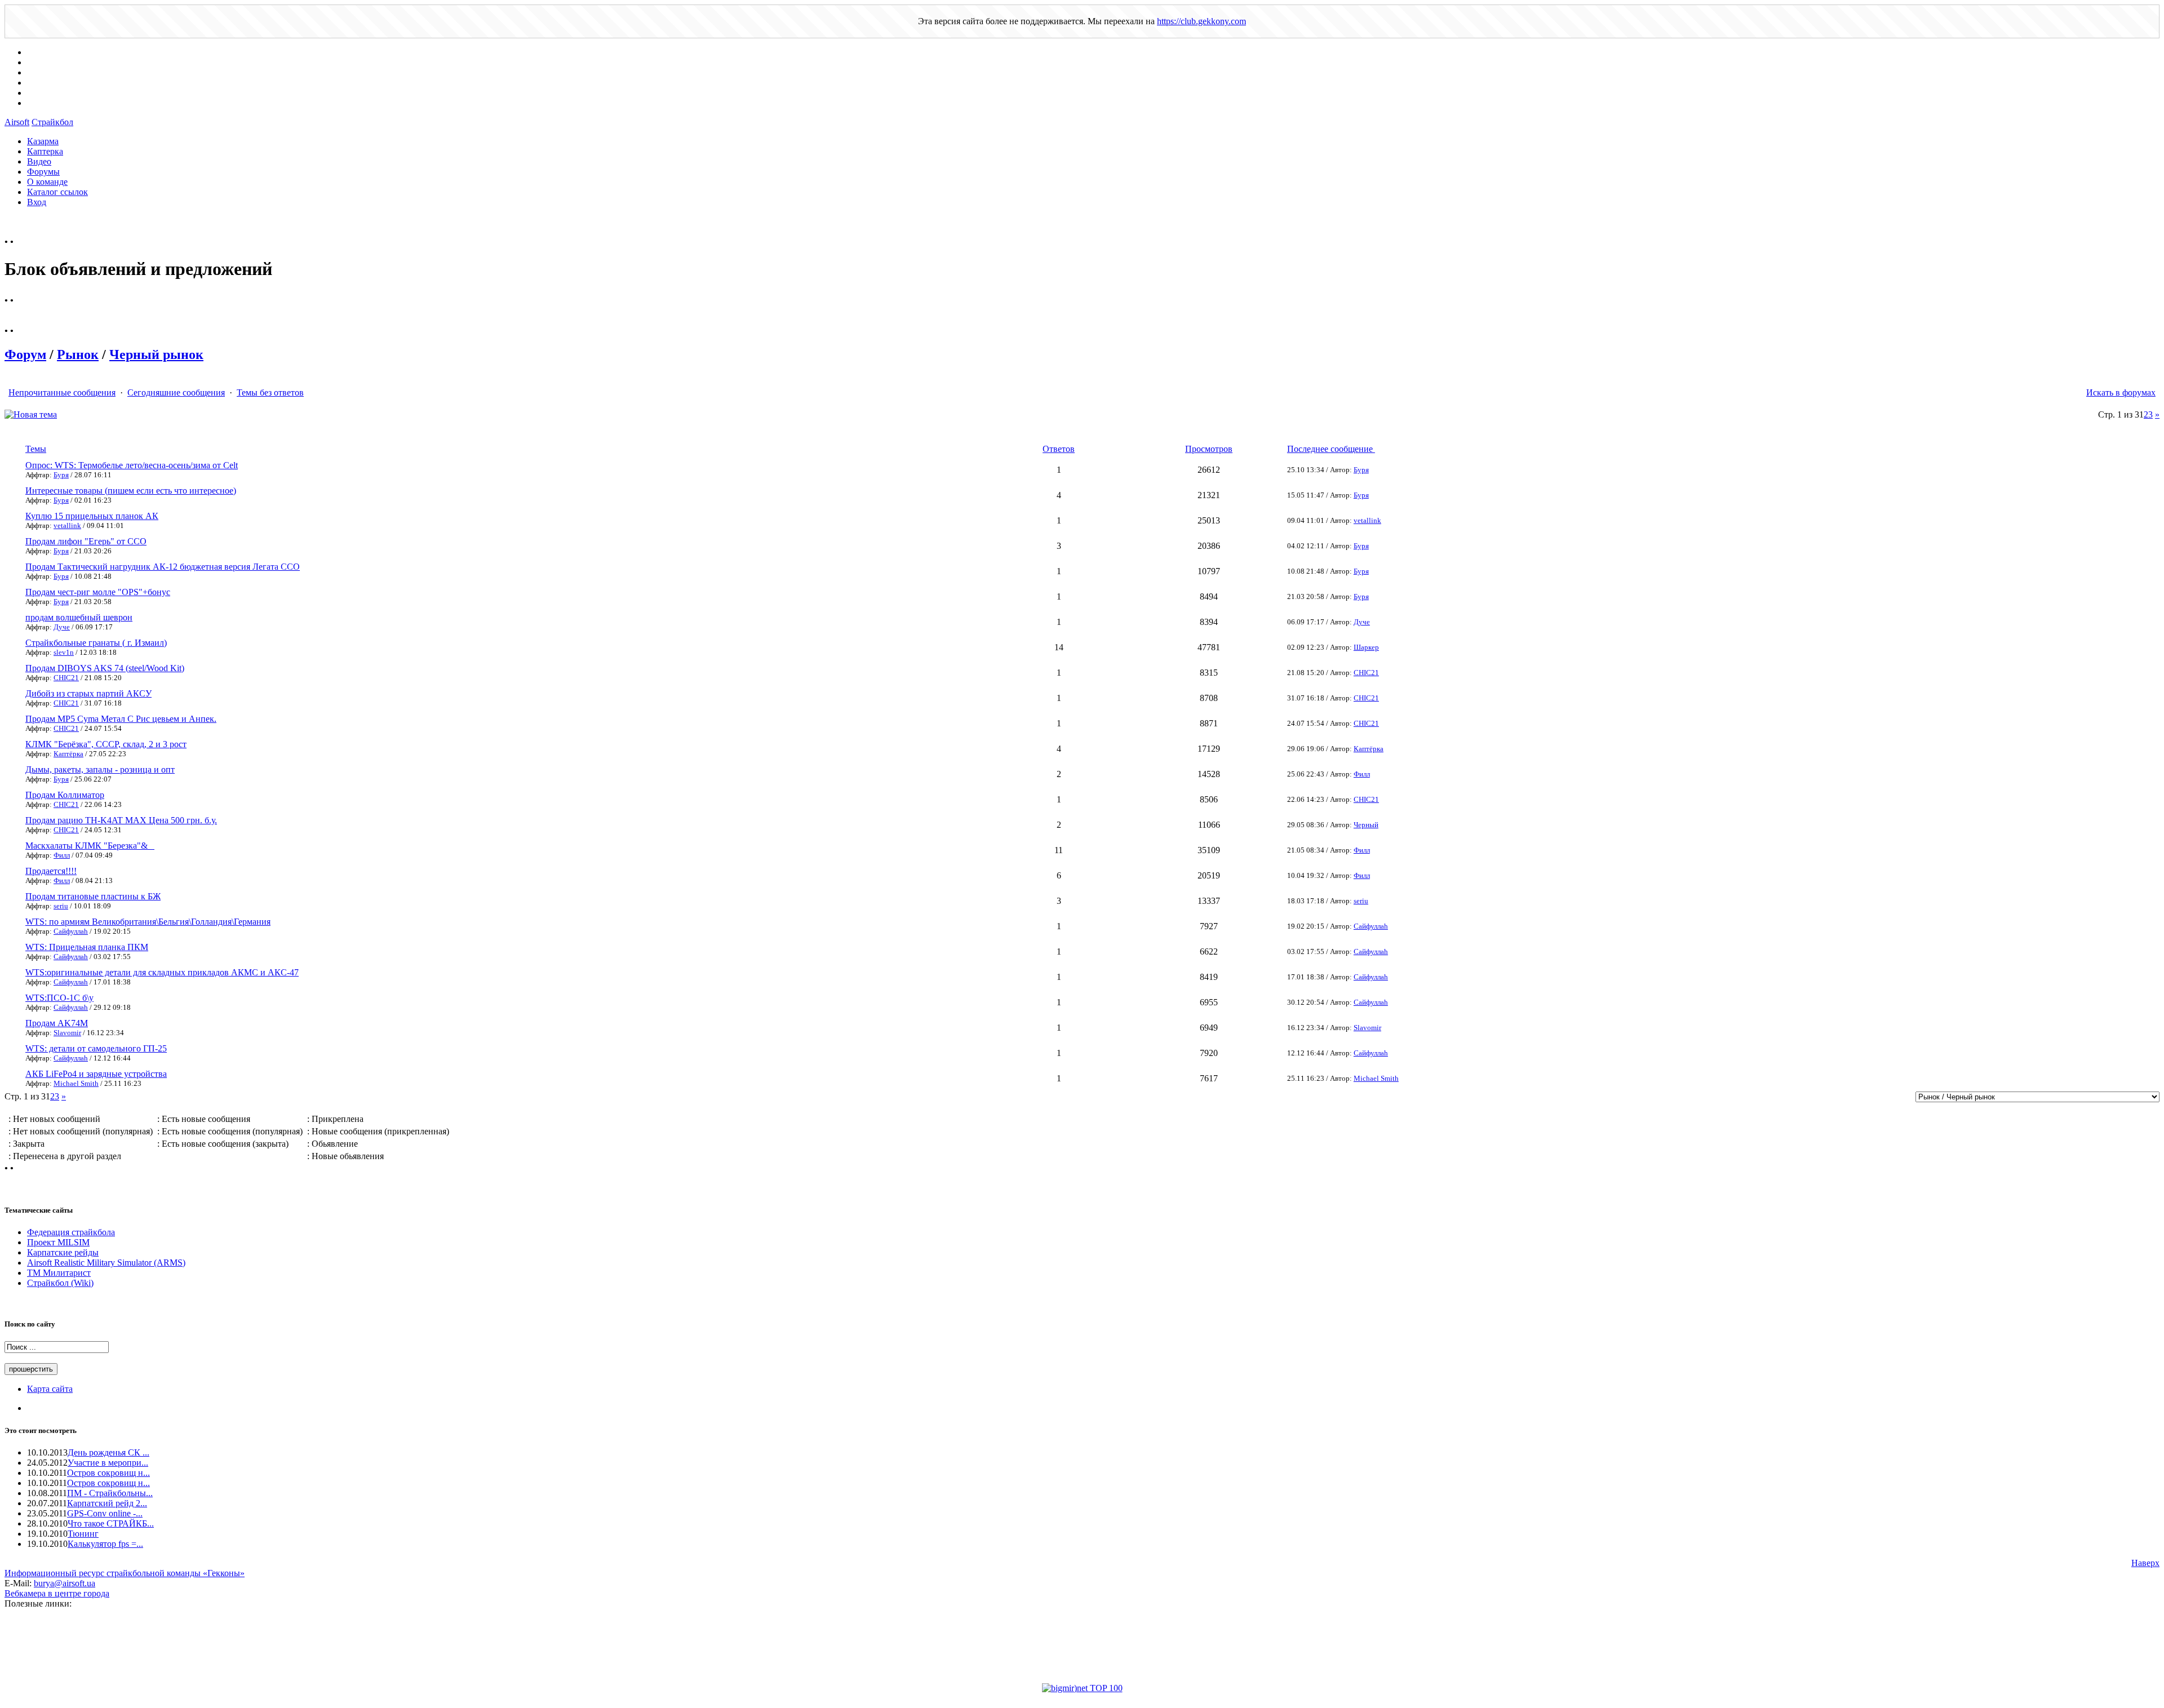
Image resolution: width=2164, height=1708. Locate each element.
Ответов (1059, 449)
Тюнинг (83, 1534)
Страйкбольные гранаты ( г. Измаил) (96, 643)
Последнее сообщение (1331, 449)
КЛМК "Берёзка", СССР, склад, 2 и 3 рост (106, 744)
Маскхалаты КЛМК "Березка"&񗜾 (90, 846)
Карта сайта (50, 1389)
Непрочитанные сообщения (62, 392)
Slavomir (67, 1033)
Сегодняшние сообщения (176, 392)
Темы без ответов (270, 392)
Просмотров (1209, 449)
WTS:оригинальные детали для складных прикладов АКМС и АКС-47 (162, 972)
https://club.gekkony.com (1201, 21)
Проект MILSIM (58, 1242)
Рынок (78, 354)
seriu (61, 906)
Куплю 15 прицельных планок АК (92, 516)
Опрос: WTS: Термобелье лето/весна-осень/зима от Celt (132, 465)
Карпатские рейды (63, 1252)
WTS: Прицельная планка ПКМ (87, 947)
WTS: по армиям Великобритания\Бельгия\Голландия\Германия (148, 922)
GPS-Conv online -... (105, 1513)
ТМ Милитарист (59, 1273)
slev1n (64, 652)
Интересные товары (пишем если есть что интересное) (131, 491)
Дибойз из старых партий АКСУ (88, 693)
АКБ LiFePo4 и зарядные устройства (96, 1074)
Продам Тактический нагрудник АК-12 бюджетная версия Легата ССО (163, 567)
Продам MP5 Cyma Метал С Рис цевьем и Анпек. (121, 719)
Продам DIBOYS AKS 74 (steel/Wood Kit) (105, 668)
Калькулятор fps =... (105, 1544)
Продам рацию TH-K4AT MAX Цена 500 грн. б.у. (121, 820)
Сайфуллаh (71, 931)
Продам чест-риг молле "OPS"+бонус (98, 592)
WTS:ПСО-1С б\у (59, 998)
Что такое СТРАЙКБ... (111, 1523)
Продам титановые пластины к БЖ (93, 896)
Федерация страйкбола (71, 1232)
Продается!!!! (51, 871)
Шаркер (1366, 647)
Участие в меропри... (108, 1463)
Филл (1362, 774)
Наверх (2145, 1563)
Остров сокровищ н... (108, 1473)
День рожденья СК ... (108, 1452)
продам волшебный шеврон (79, 617)
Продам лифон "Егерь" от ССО (86, 541)
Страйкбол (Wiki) (60, 1283)
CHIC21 (66, 678)
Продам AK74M (57, 1023)
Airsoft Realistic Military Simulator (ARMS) (106, 1263)
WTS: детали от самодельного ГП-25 (96, 1048)
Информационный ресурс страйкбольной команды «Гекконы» (125, 1573)
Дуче (62, 627)
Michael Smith (76, 1083)
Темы (36, 449)
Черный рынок (156, 354)
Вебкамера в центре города (57, 1593)
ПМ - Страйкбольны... (110, 1493)
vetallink (67, 525)
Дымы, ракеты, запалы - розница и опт (100, 769)
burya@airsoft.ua (65, 1583)
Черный (1366, 825)
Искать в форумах (2121, 392)
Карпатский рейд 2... (107, 1503)
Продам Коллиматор (65, 795)
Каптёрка (68, 754)
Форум (25, 354)
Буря (61, 475)
